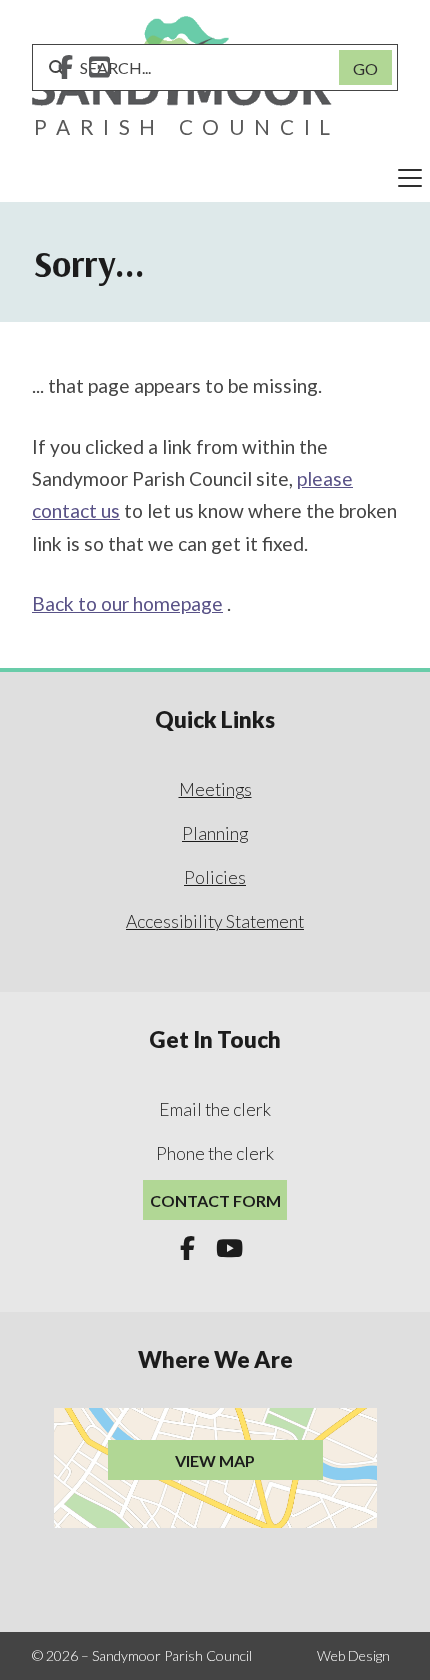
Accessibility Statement (215, 921)
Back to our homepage (127, 603)
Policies (215, 877)
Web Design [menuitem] (353, 1655)
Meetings (215, 789)
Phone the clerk (215, 1153)
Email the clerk (215, 1109)
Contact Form (215, 1200)
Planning (215, 833)
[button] (215, 178)
